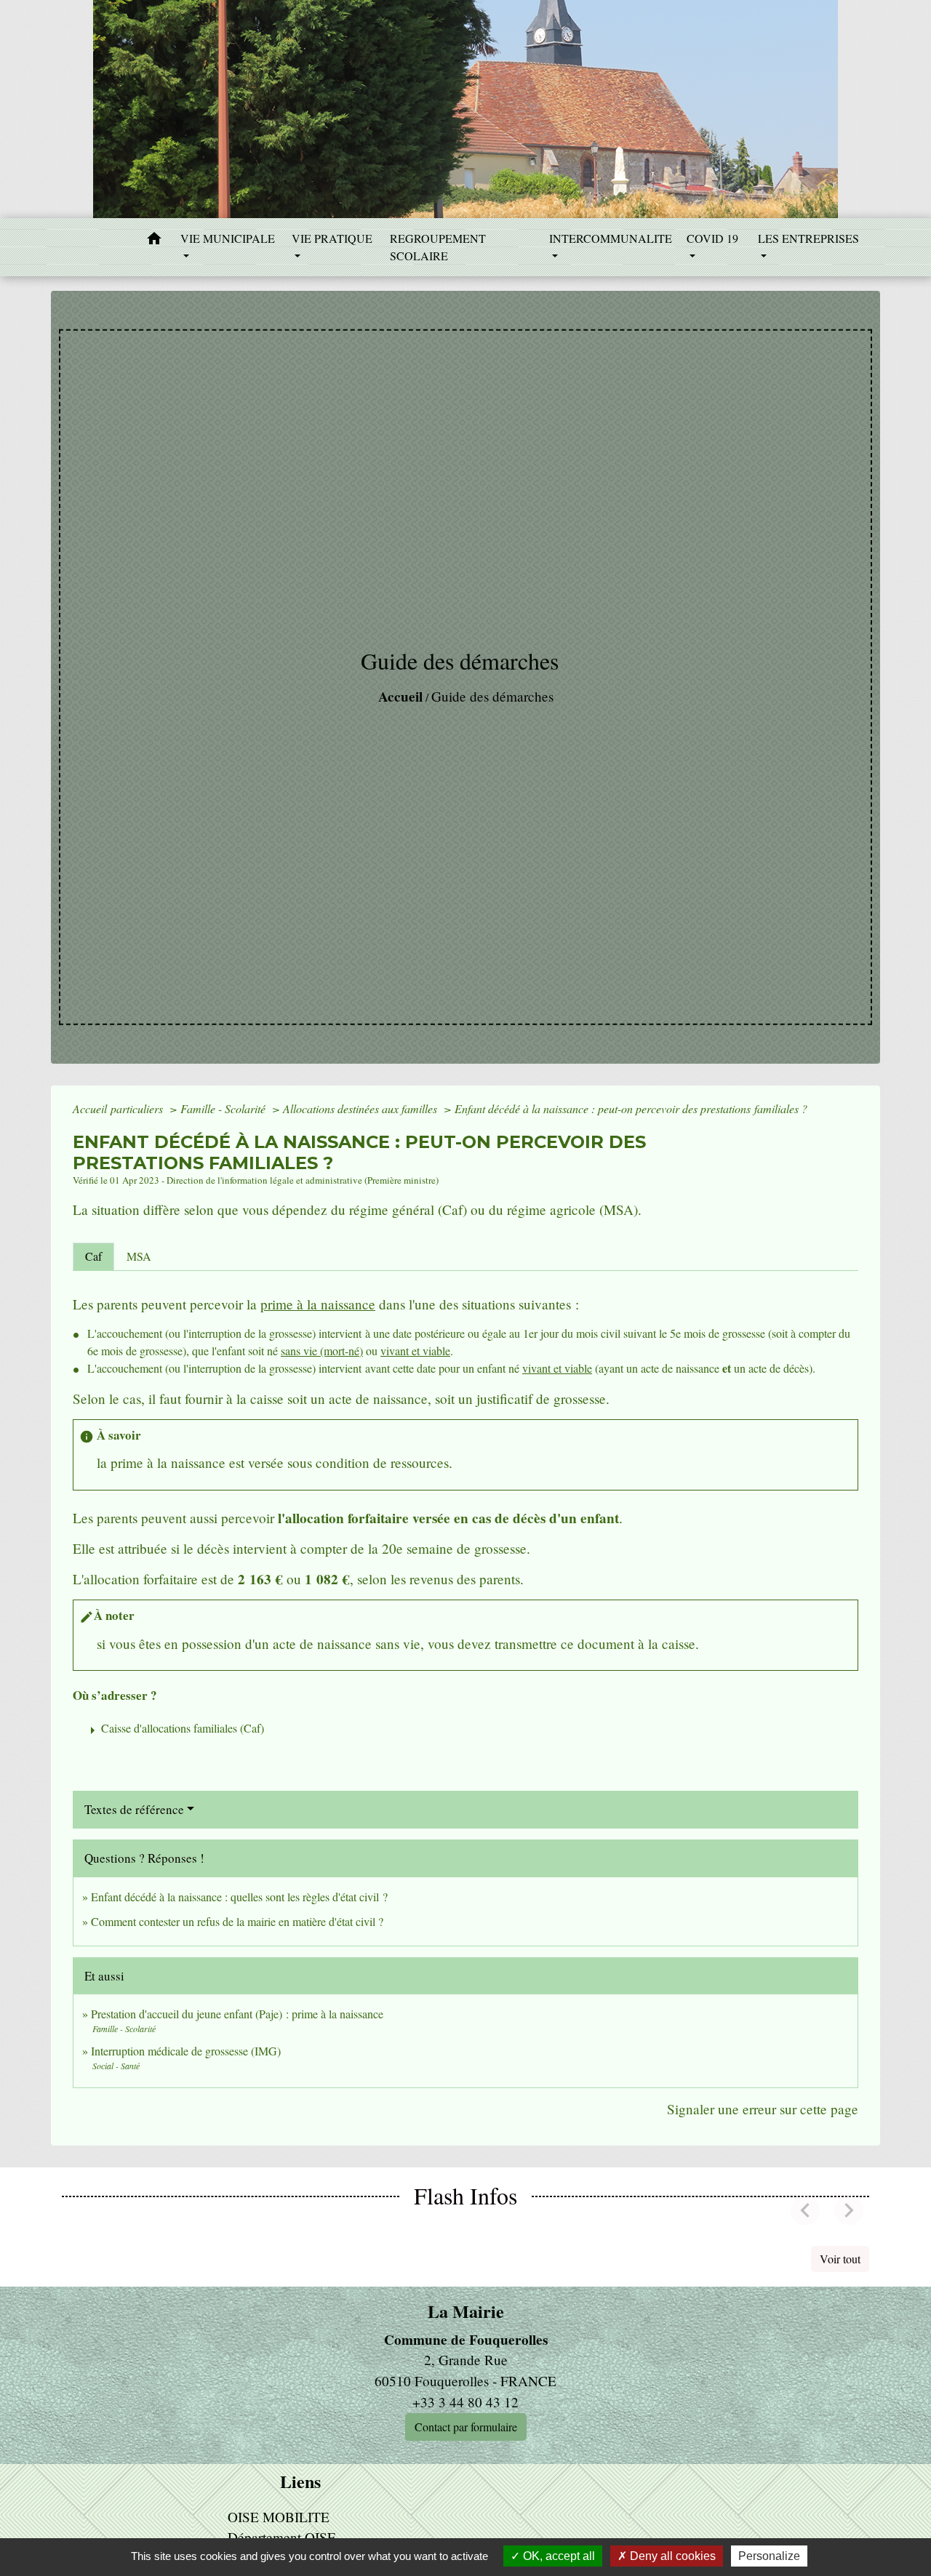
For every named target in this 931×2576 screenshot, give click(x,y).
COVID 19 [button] (712, 238)
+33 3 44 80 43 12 (465, 2402)
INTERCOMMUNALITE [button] (611, 238)
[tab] (93, 1256)
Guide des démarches (492, 696)
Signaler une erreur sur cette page (763, 2109)
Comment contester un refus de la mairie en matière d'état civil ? (237, 1921)
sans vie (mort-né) (322, 1351)
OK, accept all (558, 2556)
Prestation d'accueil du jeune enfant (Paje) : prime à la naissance (237, 2014)
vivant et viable (415, 1351)
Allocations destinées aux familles (361, 1108)
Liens (300, 2482)
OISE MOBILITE (279, 2517)
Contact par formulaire (466, 2427)
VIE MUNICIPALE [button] (228, 238)
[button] (154, 241)
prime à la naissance (318, 1304)
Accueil (400, 697)
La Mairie (466, 2312)
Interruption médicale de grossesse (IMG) (186, 2051)
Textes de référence (134, 1809)
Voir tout (840, 2259)
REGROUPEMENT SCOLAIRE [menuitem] (438, 247)
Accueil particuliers (119, 1108)
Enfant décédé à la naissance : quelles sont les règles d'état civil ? (239, 1897)
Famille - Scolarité (224, 1108)
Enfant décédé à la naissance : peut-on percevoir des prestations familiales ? (631, 1108)
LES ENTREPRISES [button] (808, 238)
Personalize (769, 2556)
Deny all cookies (671, 2556)
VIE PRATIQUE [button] (332, 238)
